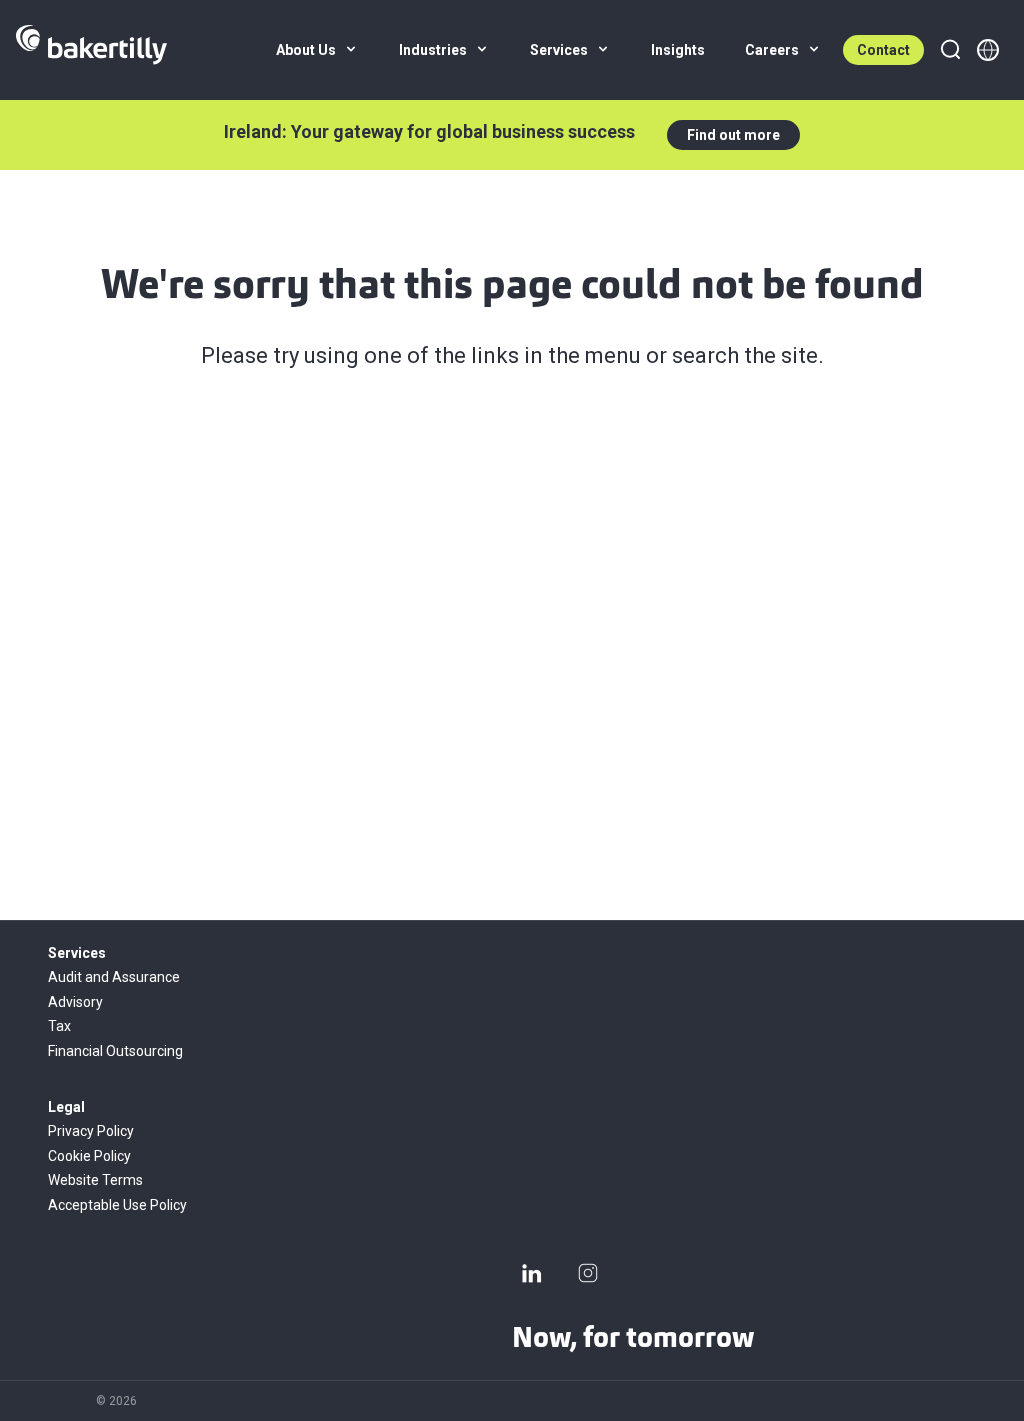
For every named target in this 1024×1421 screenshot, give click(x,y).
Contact (883, 50)
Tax (59, 1026)
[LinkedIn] (532, 1273)
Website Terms (95, 1180)
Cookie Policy (89, 1156)
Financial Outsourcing (115, 1051)
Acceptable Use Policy (117, 1205)
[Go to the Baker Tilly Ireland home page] (91, 50)
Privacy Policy (91, 1131)
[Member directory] (988, 50)
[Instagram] (588, 1273)
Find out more (733, 135)
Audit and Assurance (114, 977)
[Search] (950, 50)
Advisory (75, 1002)
